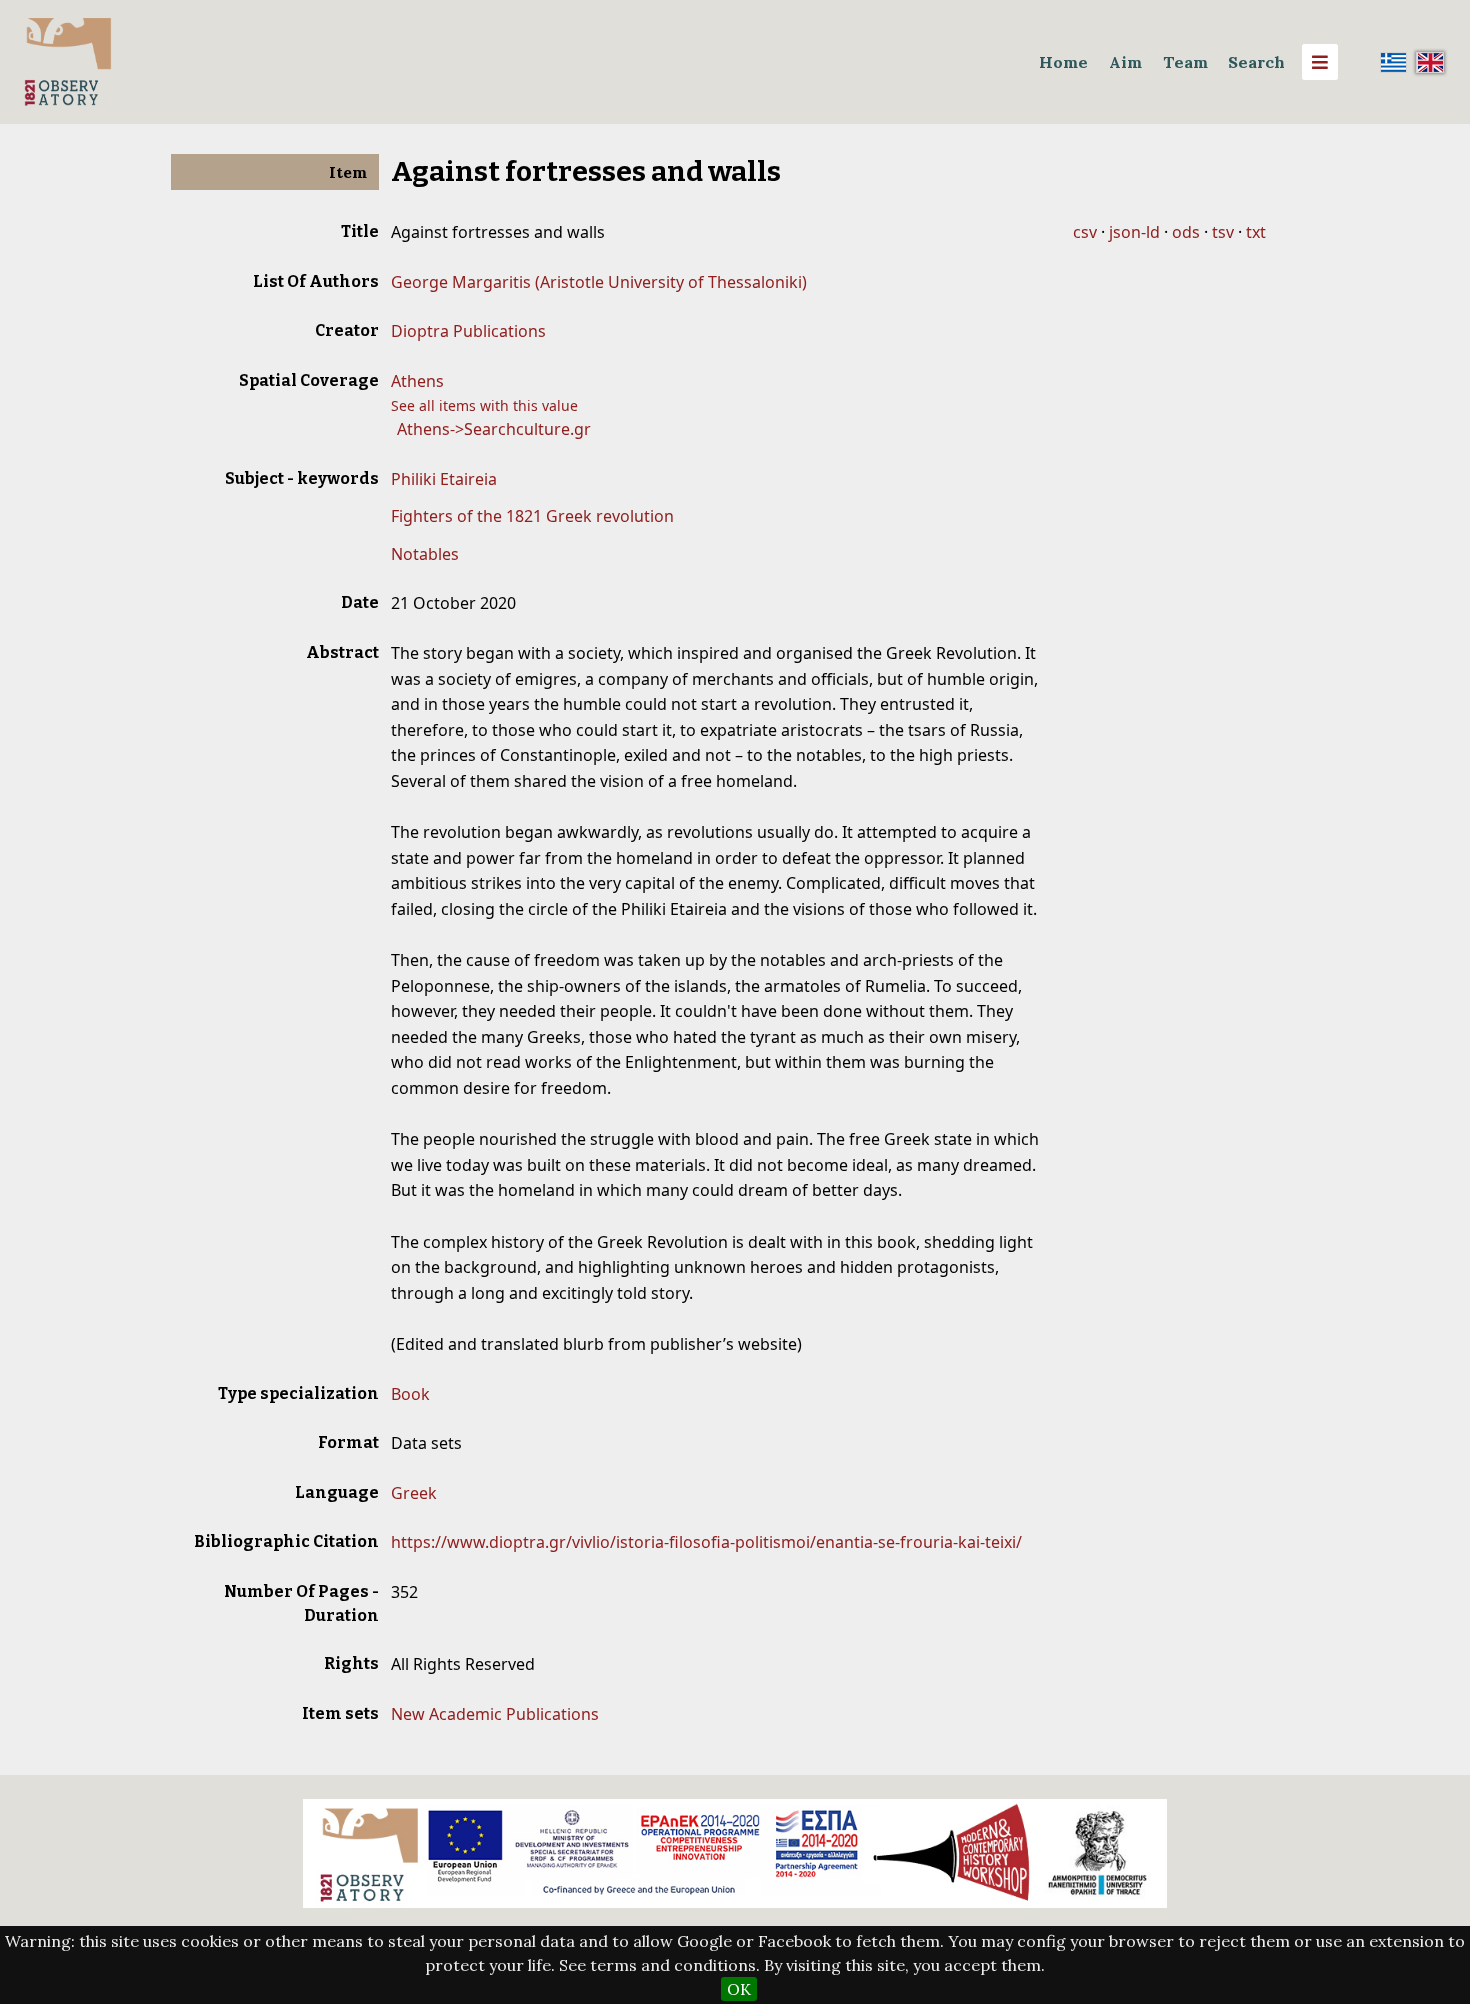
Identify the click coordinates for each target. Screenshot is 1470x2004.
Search (1256, 62)
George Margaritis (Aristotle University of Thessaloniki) (599, 282)
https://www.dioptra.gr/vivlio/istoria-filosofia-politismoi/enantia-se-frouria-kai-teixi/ (706, 1542)
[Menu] (1320, 62)
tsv (1223, 232)
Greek (414, 1493)
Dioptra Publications (468, 331)
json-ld (1134, 232)
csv (1085, 232)
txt (1256, 232)
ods (1186, 232)
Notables (425, 554)
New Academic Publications (495, 1714)
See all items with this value (484, 405)
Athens (417, 381)
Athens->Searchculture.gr (494, 429)
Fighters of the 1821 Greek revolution (532, 516)
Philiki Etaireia (444, 479)
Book (410, 1394)
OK (739, 1989)
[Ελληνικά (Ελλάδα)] (1394, 62)
